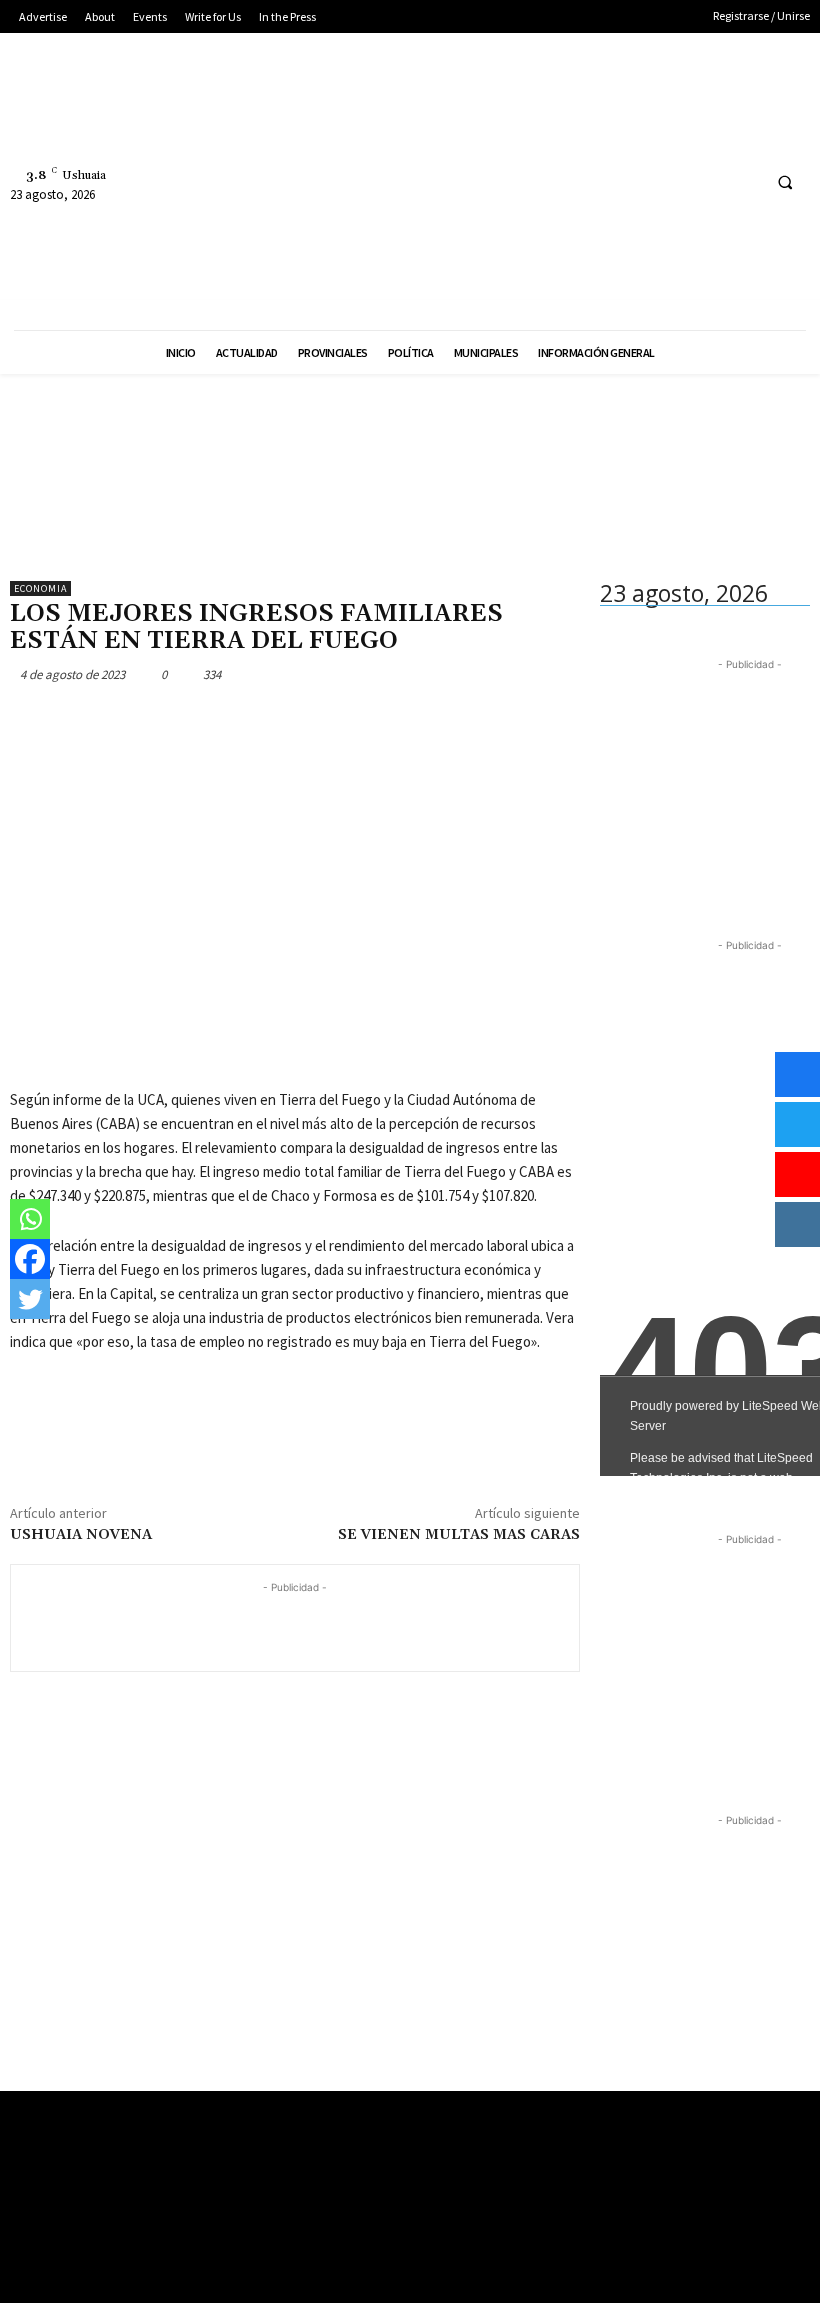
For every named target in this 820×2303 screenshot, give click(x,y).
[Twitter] (741, 181)
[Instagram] (704, 181)
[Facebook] (667, 181)
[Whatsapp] (30, 1219)
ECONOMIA (40, 588)
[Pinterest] (122, 721)
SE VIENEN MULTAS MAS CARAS (459, 1535)
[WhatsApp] (168, 721)
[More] (215, 721)
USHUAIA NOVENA (81, 1535)
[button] (785, 182)
